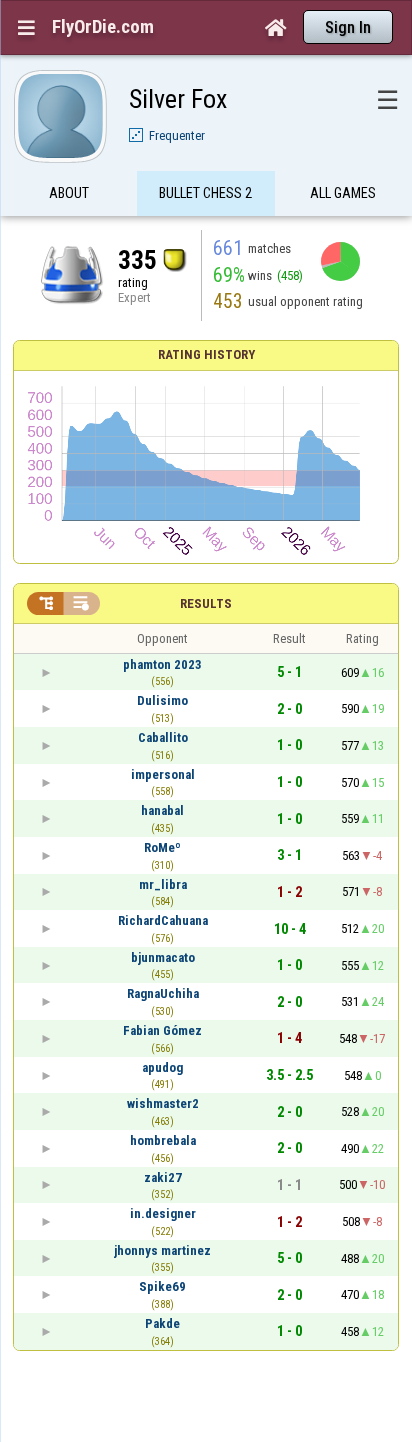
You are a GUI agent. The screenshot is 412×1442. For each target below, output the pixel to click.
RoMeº (162, 847)
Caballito (163, 737)
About (69, 193)
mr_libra (163, 884)
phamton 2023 (162, 664)
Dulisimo (162, 700)
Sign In (348, 27)
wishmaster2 (163, 1103)
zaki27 (163, 1177)
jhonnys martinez (162, 1250)
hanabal (162, 810)
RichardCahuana (163, 920)
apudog (162, 1067)
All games (343, 193)
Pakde (162, 1323)
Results (206, 603)
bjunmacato (163, 957)
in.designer (163, 1213)
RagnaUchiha (163, 993)
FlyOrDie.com (103, 27)
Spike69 (162, 1286)
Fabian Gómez (162, 1030)
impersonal (163, 774)
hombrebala (163, 1140)
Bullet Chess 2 (205, 193)
